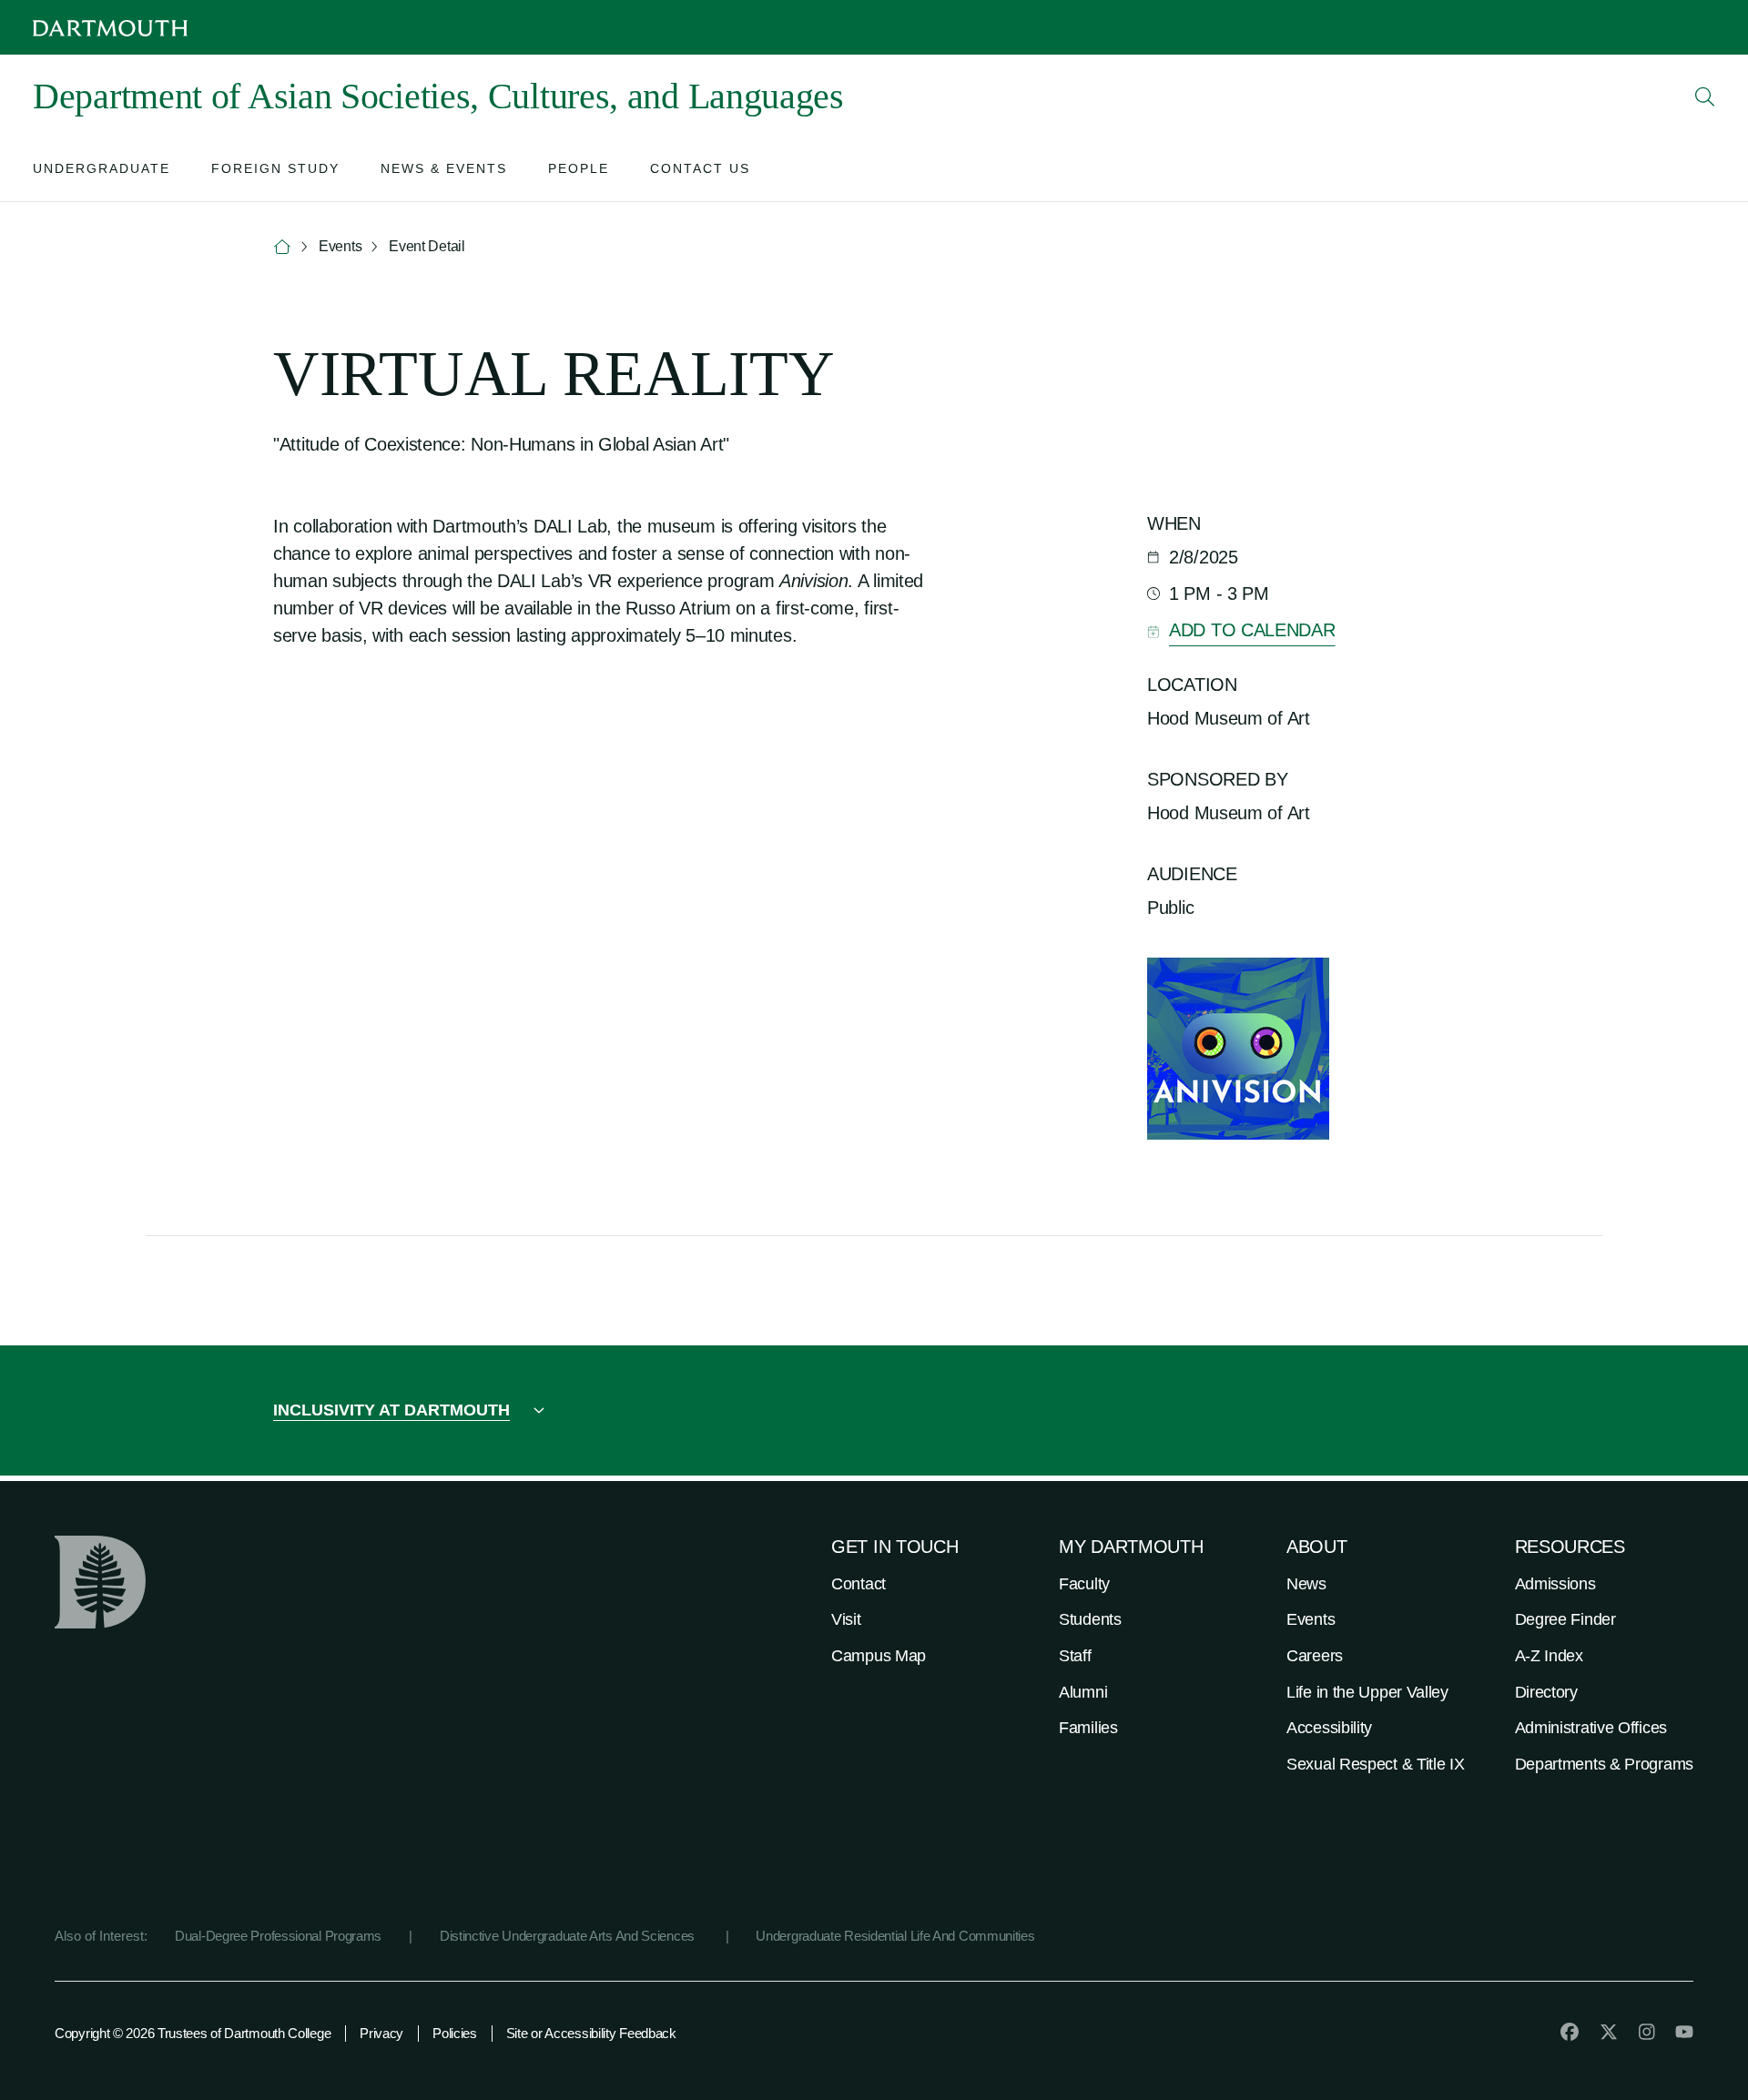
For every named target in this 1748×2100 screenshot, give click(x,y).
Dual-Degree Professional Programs (278, 1936)
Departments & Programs (1604, 1764)
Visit (846, 1619)
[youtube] (1684, 2032)
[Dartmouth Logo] (110, 28)
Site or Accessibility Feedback (591, 2033)
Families (1088, 1728)
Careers (1315, 1656)
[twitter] (1609, 2032)
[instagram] (1647, 2032)
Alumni (1083, 1692)
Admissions (1555, 1584)
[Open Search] (1705, 96)
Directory (1546, 1692)
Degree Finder (1565, 1619)
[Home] (282, 247)
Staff (1075, 1656)
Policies (455, 2033)
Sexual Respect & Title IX (1376, 1764)
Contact (859, 1584)
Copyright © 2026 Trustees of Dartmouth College (193, 2033)
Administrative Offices (1591, 1728)
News (1306, 1584)
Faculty (1084, 1584)
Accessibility (1329, 1728)
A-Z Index (1549, 1656)
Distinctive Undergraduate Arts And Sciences (569, 1936)
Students (1090, 1619)
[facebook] (1570, 2032)
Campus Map (879, 1656)
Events (1311, 1619)
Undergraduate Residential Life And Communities (895, 1936)
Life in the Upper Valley (1367, 1692)
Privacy (381, 2033)
